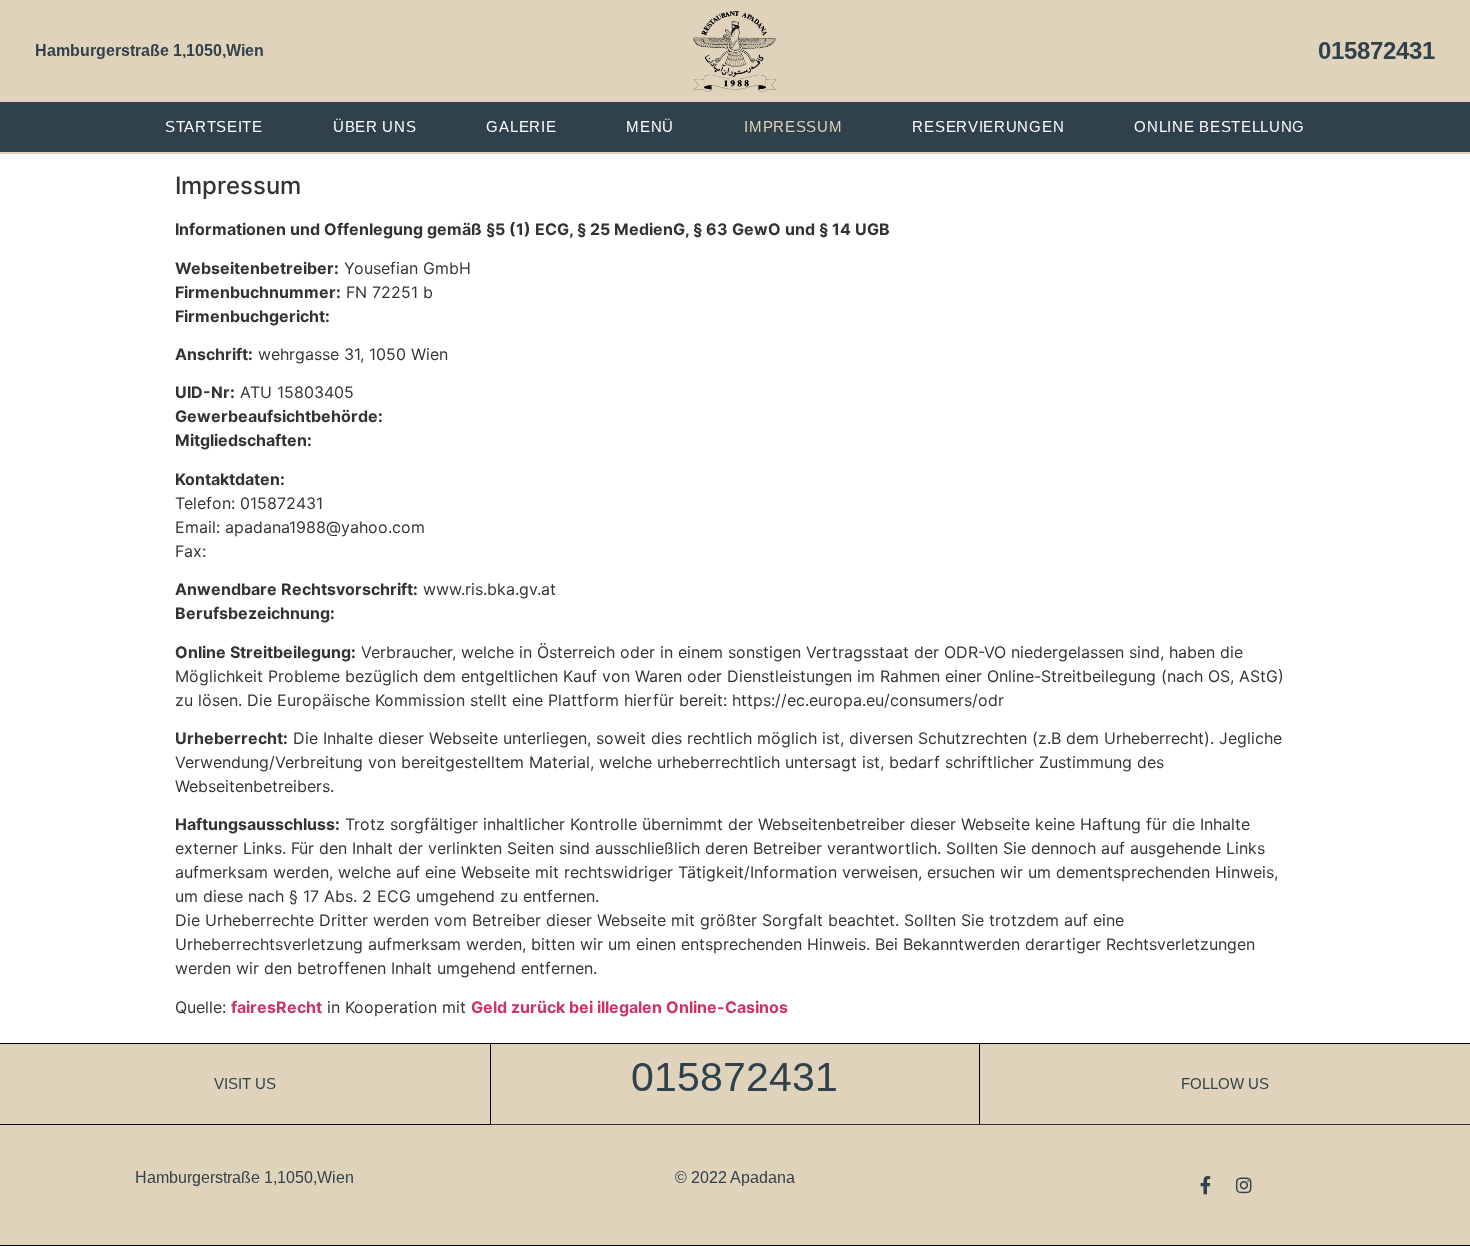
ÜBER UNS (375, 126)
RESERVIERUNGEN (988, 126)
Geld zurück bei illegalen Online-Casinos (629, 1007)
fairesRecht (276, 1007)
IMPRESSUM (793, 126)
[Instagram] (1244, 1185)
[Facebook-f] (1206, 1185)
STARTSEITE (214, 126)
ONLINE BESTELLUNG (1219, 126)
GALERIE (521, 126)
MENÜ (650, 126)
